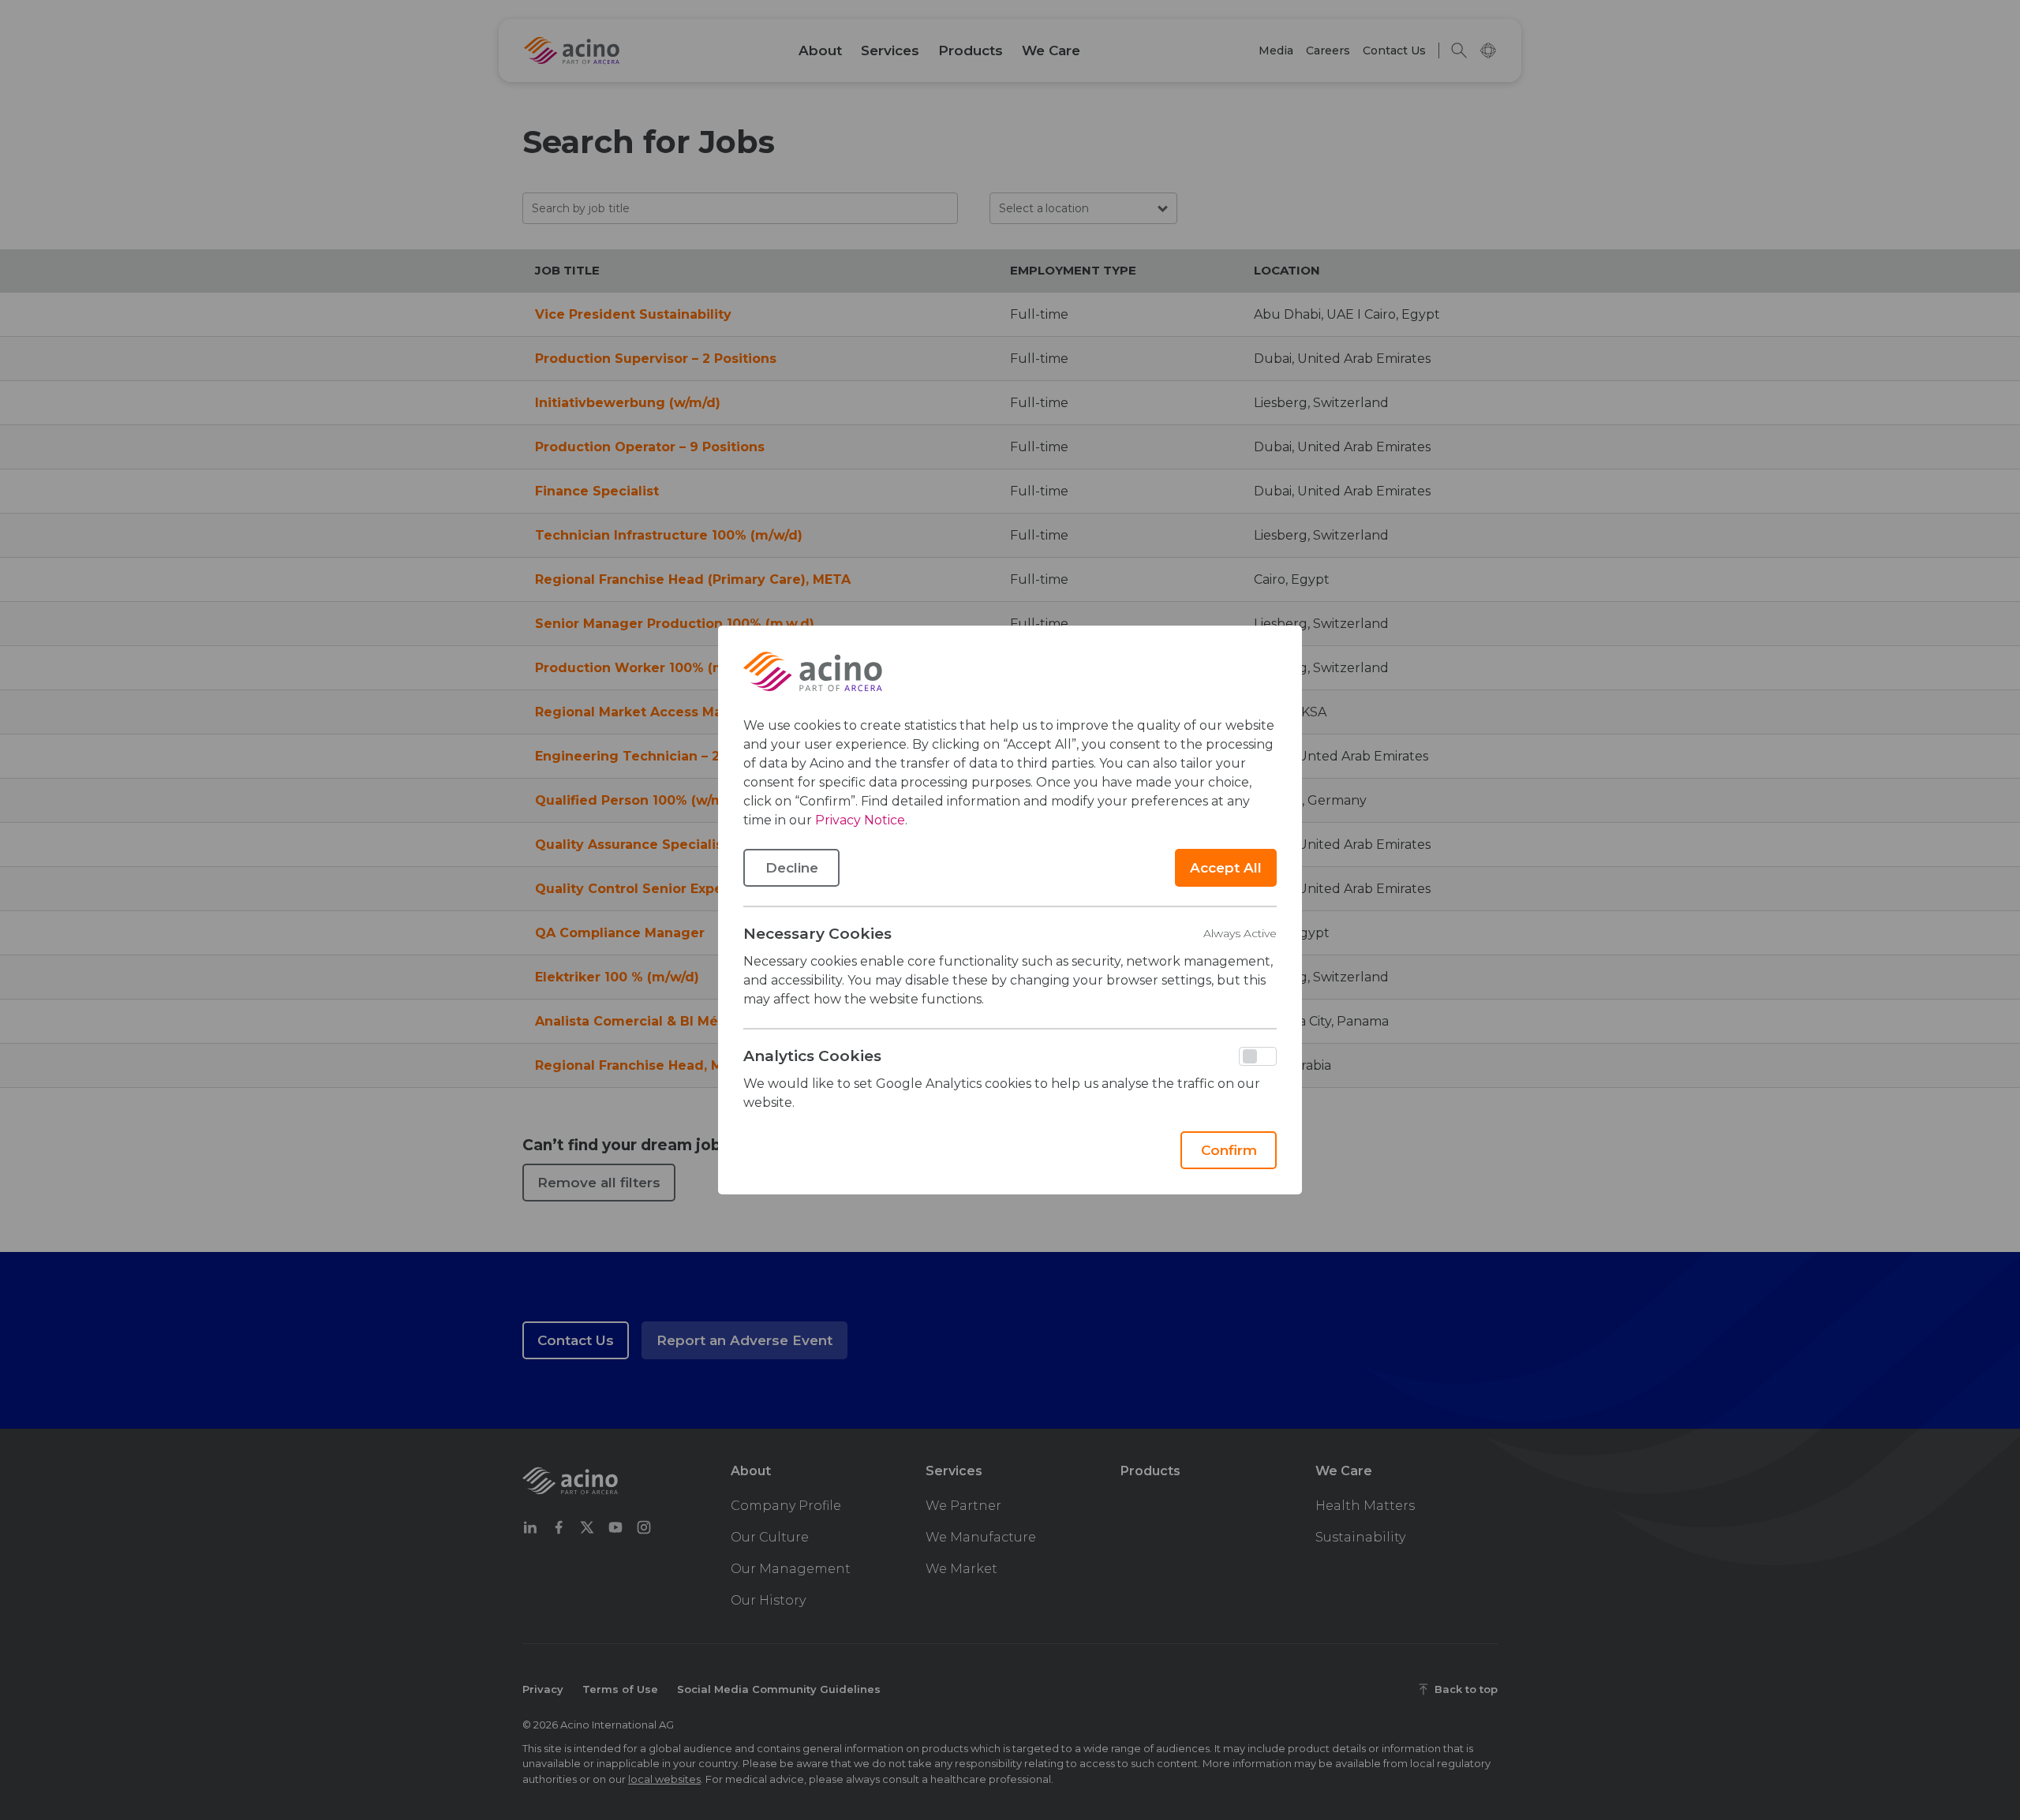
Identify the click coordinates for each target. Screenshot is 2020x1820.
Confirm (1229, 1150)
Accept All (1226, 868)
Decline (792, 868)
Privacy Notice (860, 820)
